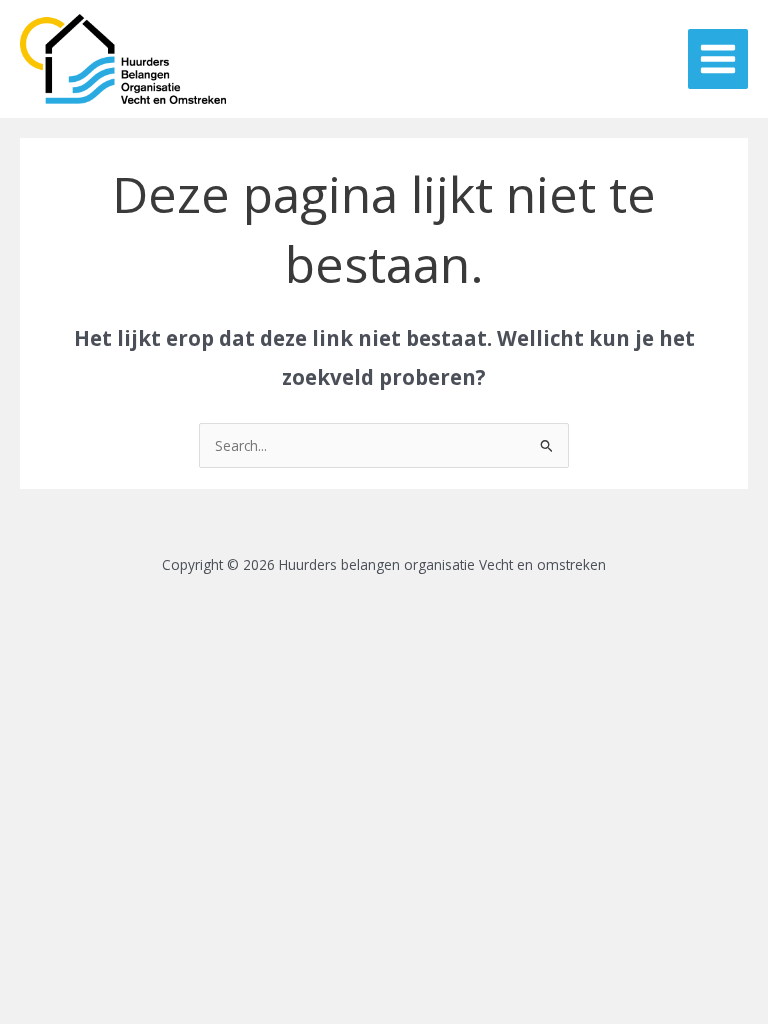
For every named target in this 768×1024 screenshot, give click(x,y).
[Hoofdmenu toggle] (718, 59)
